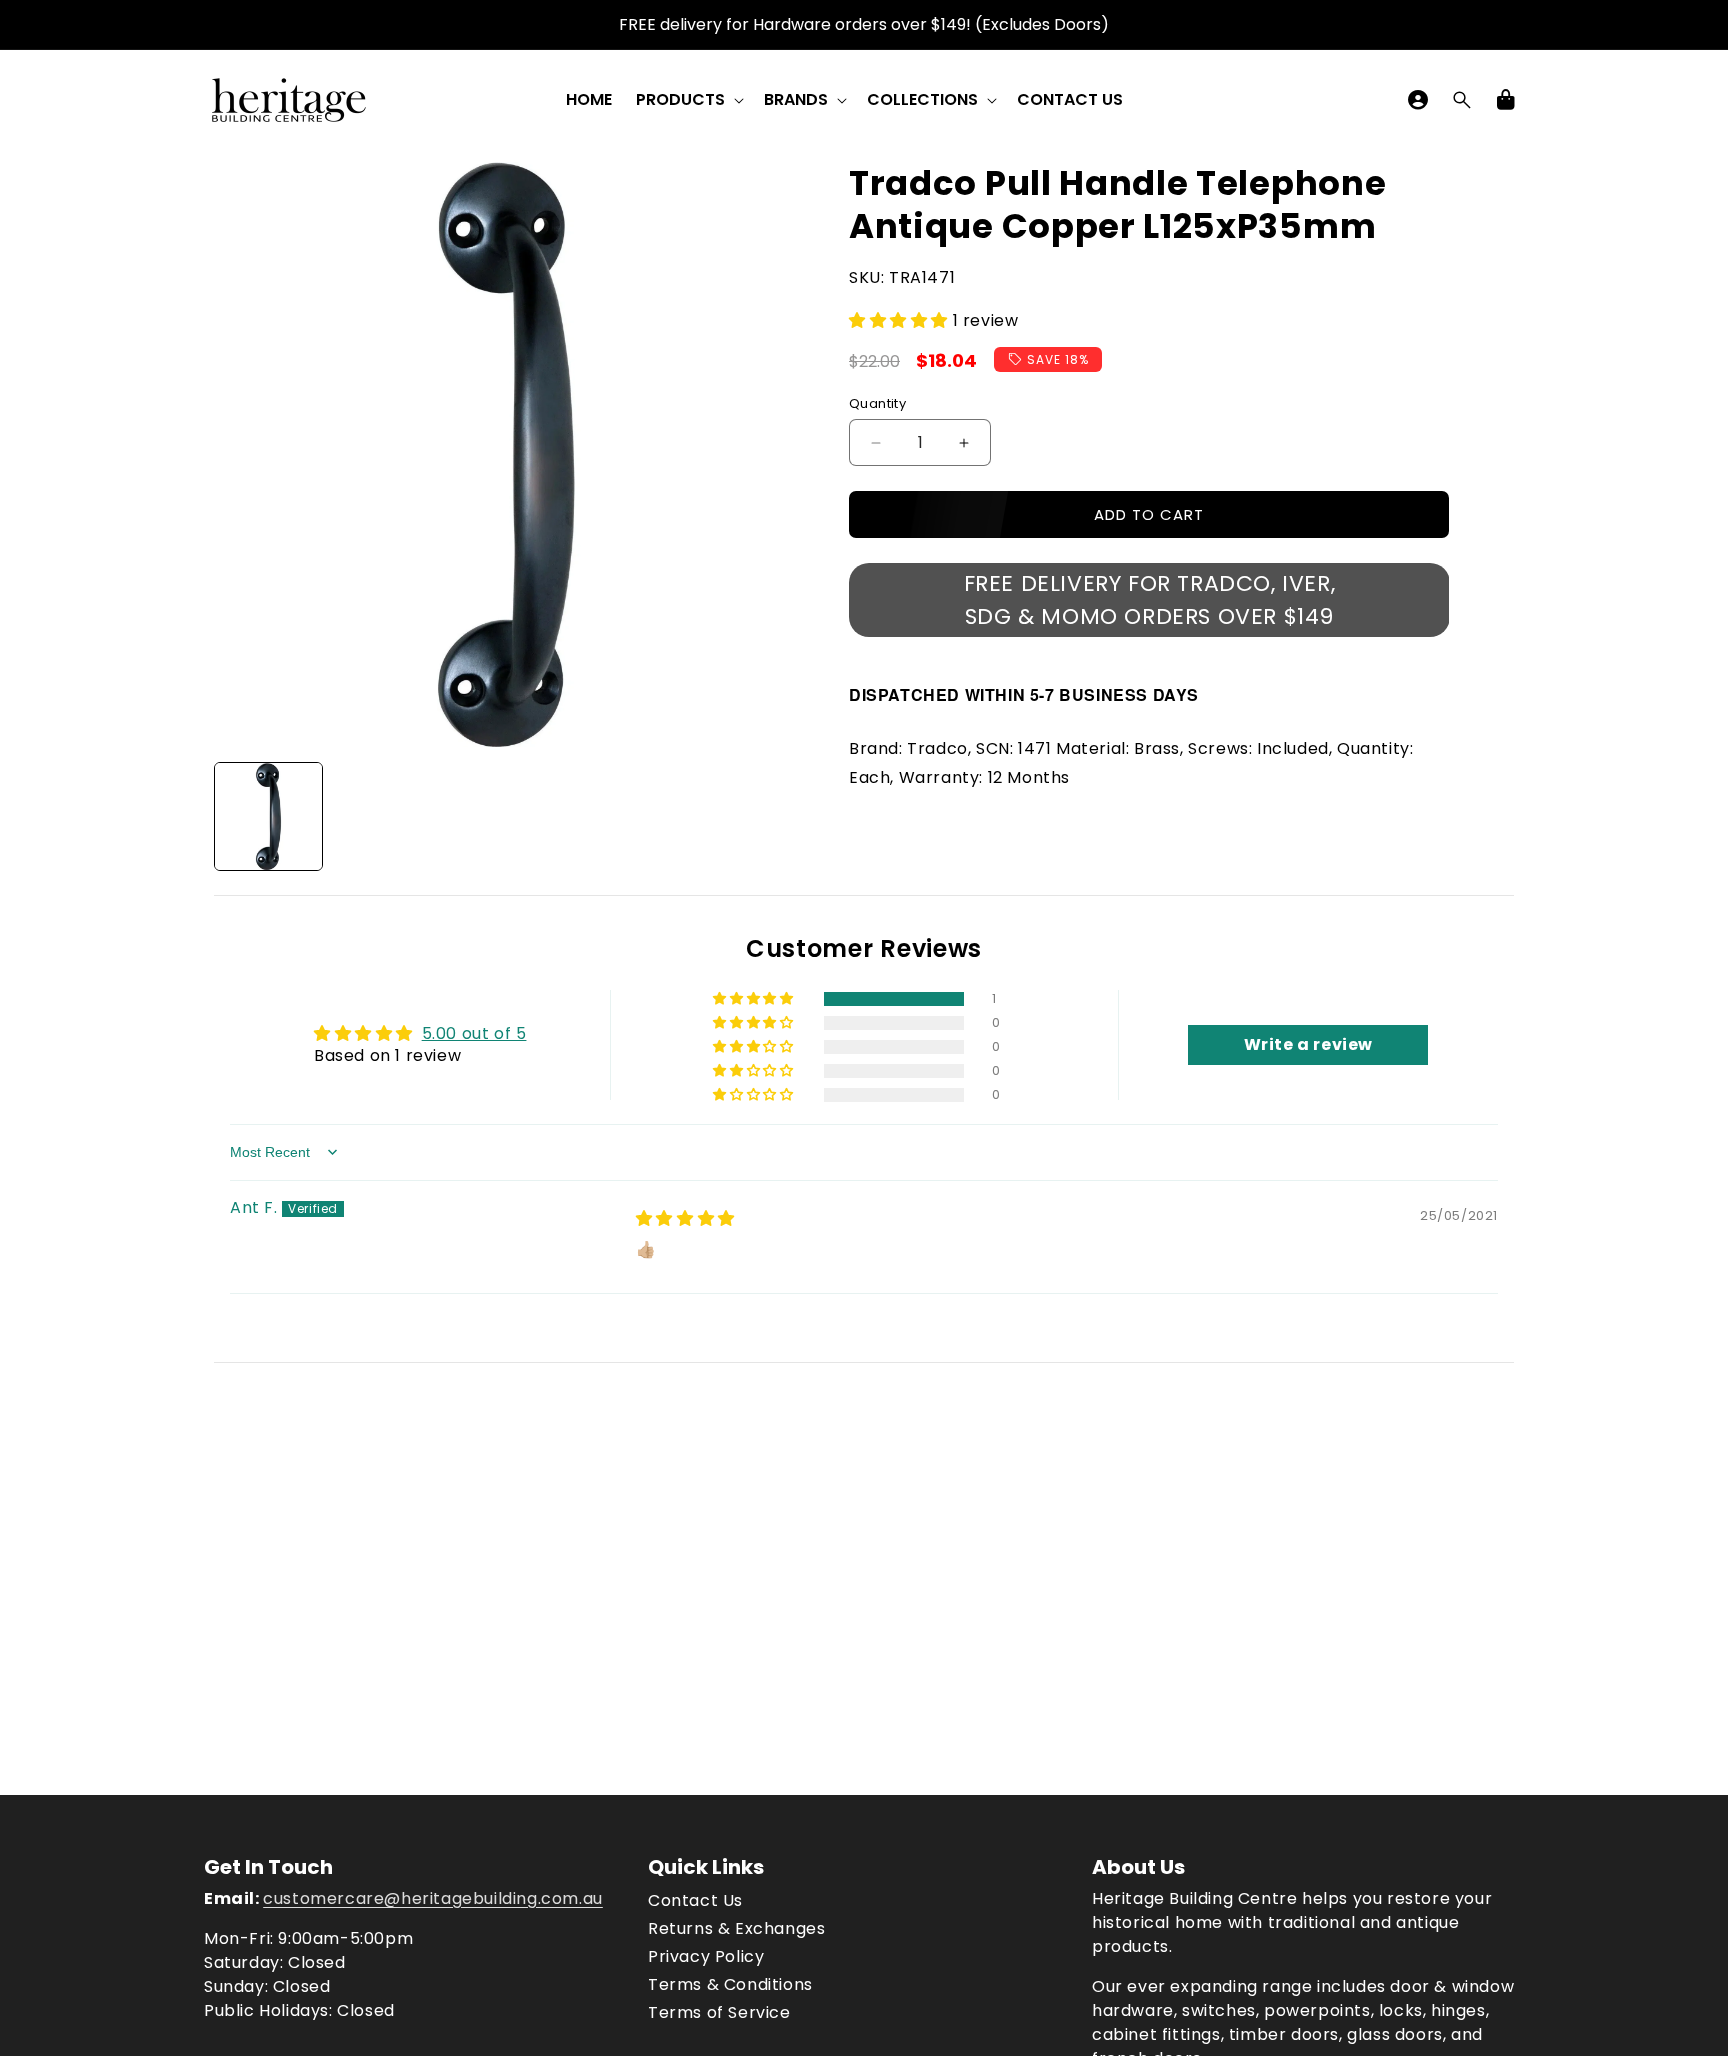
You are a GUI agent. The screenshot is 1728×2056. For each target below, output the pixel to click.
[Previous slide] (236, 817)
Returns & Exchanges (736, 1928)
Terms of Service (719, 2012)
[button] (688, 100)
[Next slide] (777, 817)
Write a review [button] (1308, 1044)
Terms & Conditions (730, 1984)
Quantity (877, 403)
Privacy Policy (706, 1956)
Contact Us (695, 1900)
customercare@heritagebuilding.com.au (433, 1898)
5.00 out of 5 (474, 1033)
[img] (685, 1218)
